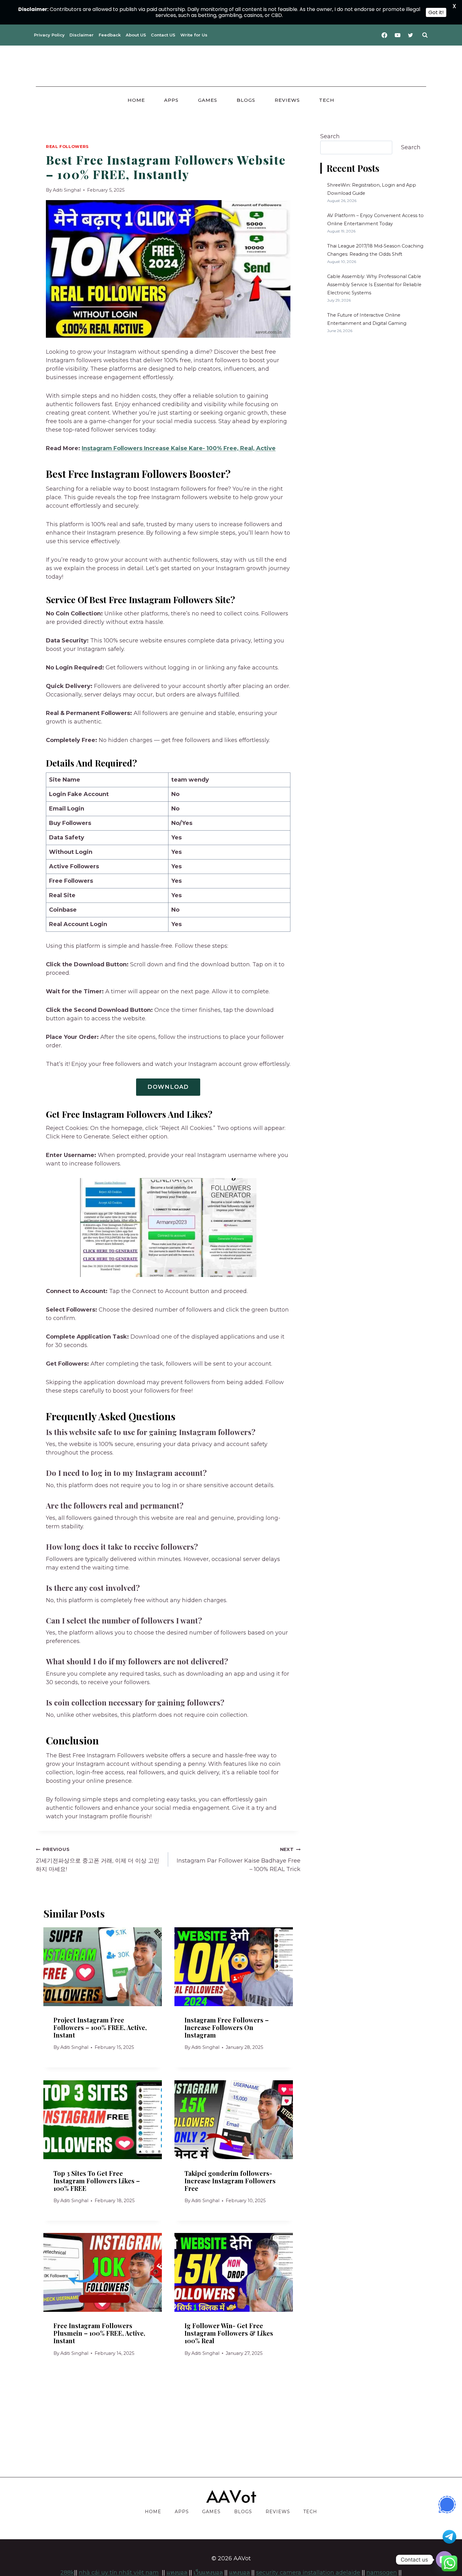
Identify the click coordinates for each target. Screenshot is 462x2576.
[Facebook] (384, 35)
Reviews (287, 100)
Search (330, 136)
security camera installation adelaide (308, 2573)
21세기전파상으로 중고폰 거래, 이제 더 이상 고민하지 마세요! (98, 1860)
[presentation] (103, 1967)
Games (208, 100)
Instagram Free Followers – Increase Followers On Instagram (227, 2027)
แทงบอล (239, 2573)
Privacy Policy (49, 35)
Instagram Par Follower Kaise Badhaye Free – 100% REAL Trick (239, 1860)
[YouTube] (398, 35)
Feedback (110, 35)
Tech (327, 100)
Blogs (246, 100)
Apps (171, 100)
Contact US (163, 35)
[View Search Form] (425, 35)
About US (136, 35)
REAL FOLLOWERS (67, 147)
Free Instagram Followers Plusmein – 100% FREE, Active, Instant (99, 2333)
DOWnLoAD (168, 1087)
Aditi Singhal (67, 190)
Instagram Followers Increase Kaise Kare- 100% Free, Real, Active (179, 448)
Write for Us (194, 35)
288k (67, 2573)
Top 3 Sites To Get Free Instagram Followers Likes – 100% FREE (97, 2180)
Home (136, 100)
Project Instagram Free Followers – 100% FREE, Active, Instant (100, 2027)
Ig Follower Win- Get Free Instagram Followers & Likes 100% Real (229, 2333)
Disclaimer (82, 35)
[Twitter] (410, 35)
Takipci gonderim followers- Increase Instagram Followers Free (230, 2180)
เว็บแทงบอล (208, 2573)
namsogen (382, 2573)
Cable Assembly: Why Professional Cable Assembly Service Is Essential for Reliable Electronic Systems (374, 285)
